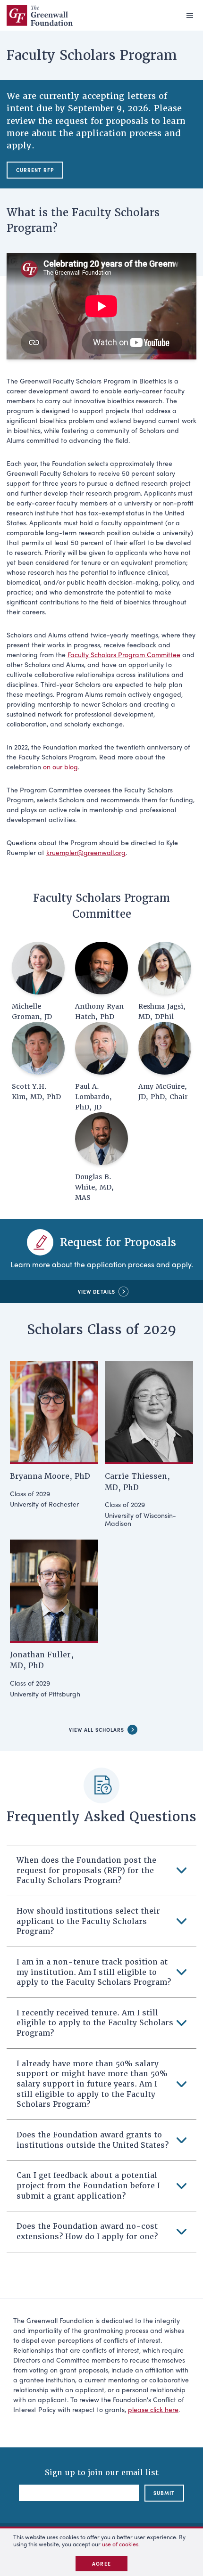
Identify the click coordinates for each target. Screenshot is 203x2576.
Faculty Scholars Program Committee (124, 654)
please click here (153, 2409)
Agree (101, 2564)
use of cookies (120, 2544)
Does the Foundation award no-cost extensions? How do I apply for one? (87, 2231)
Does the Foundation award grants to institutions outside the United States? (93, 2140)
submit (164, 2493)
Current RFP (35, 170)
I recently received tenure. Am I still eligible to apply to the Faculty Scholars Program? (95, 2023)
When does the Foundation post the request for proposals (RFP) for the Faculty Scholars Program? (86, 1870)
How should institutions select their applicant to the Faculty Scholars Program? (88, 1921)
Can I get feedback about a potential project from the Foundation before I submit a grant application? (88, 2185)
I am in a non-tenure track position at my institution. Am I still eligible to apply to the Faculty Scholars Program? (94, 1972)
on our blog (60, 766)
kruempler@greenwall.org (86, 852)
